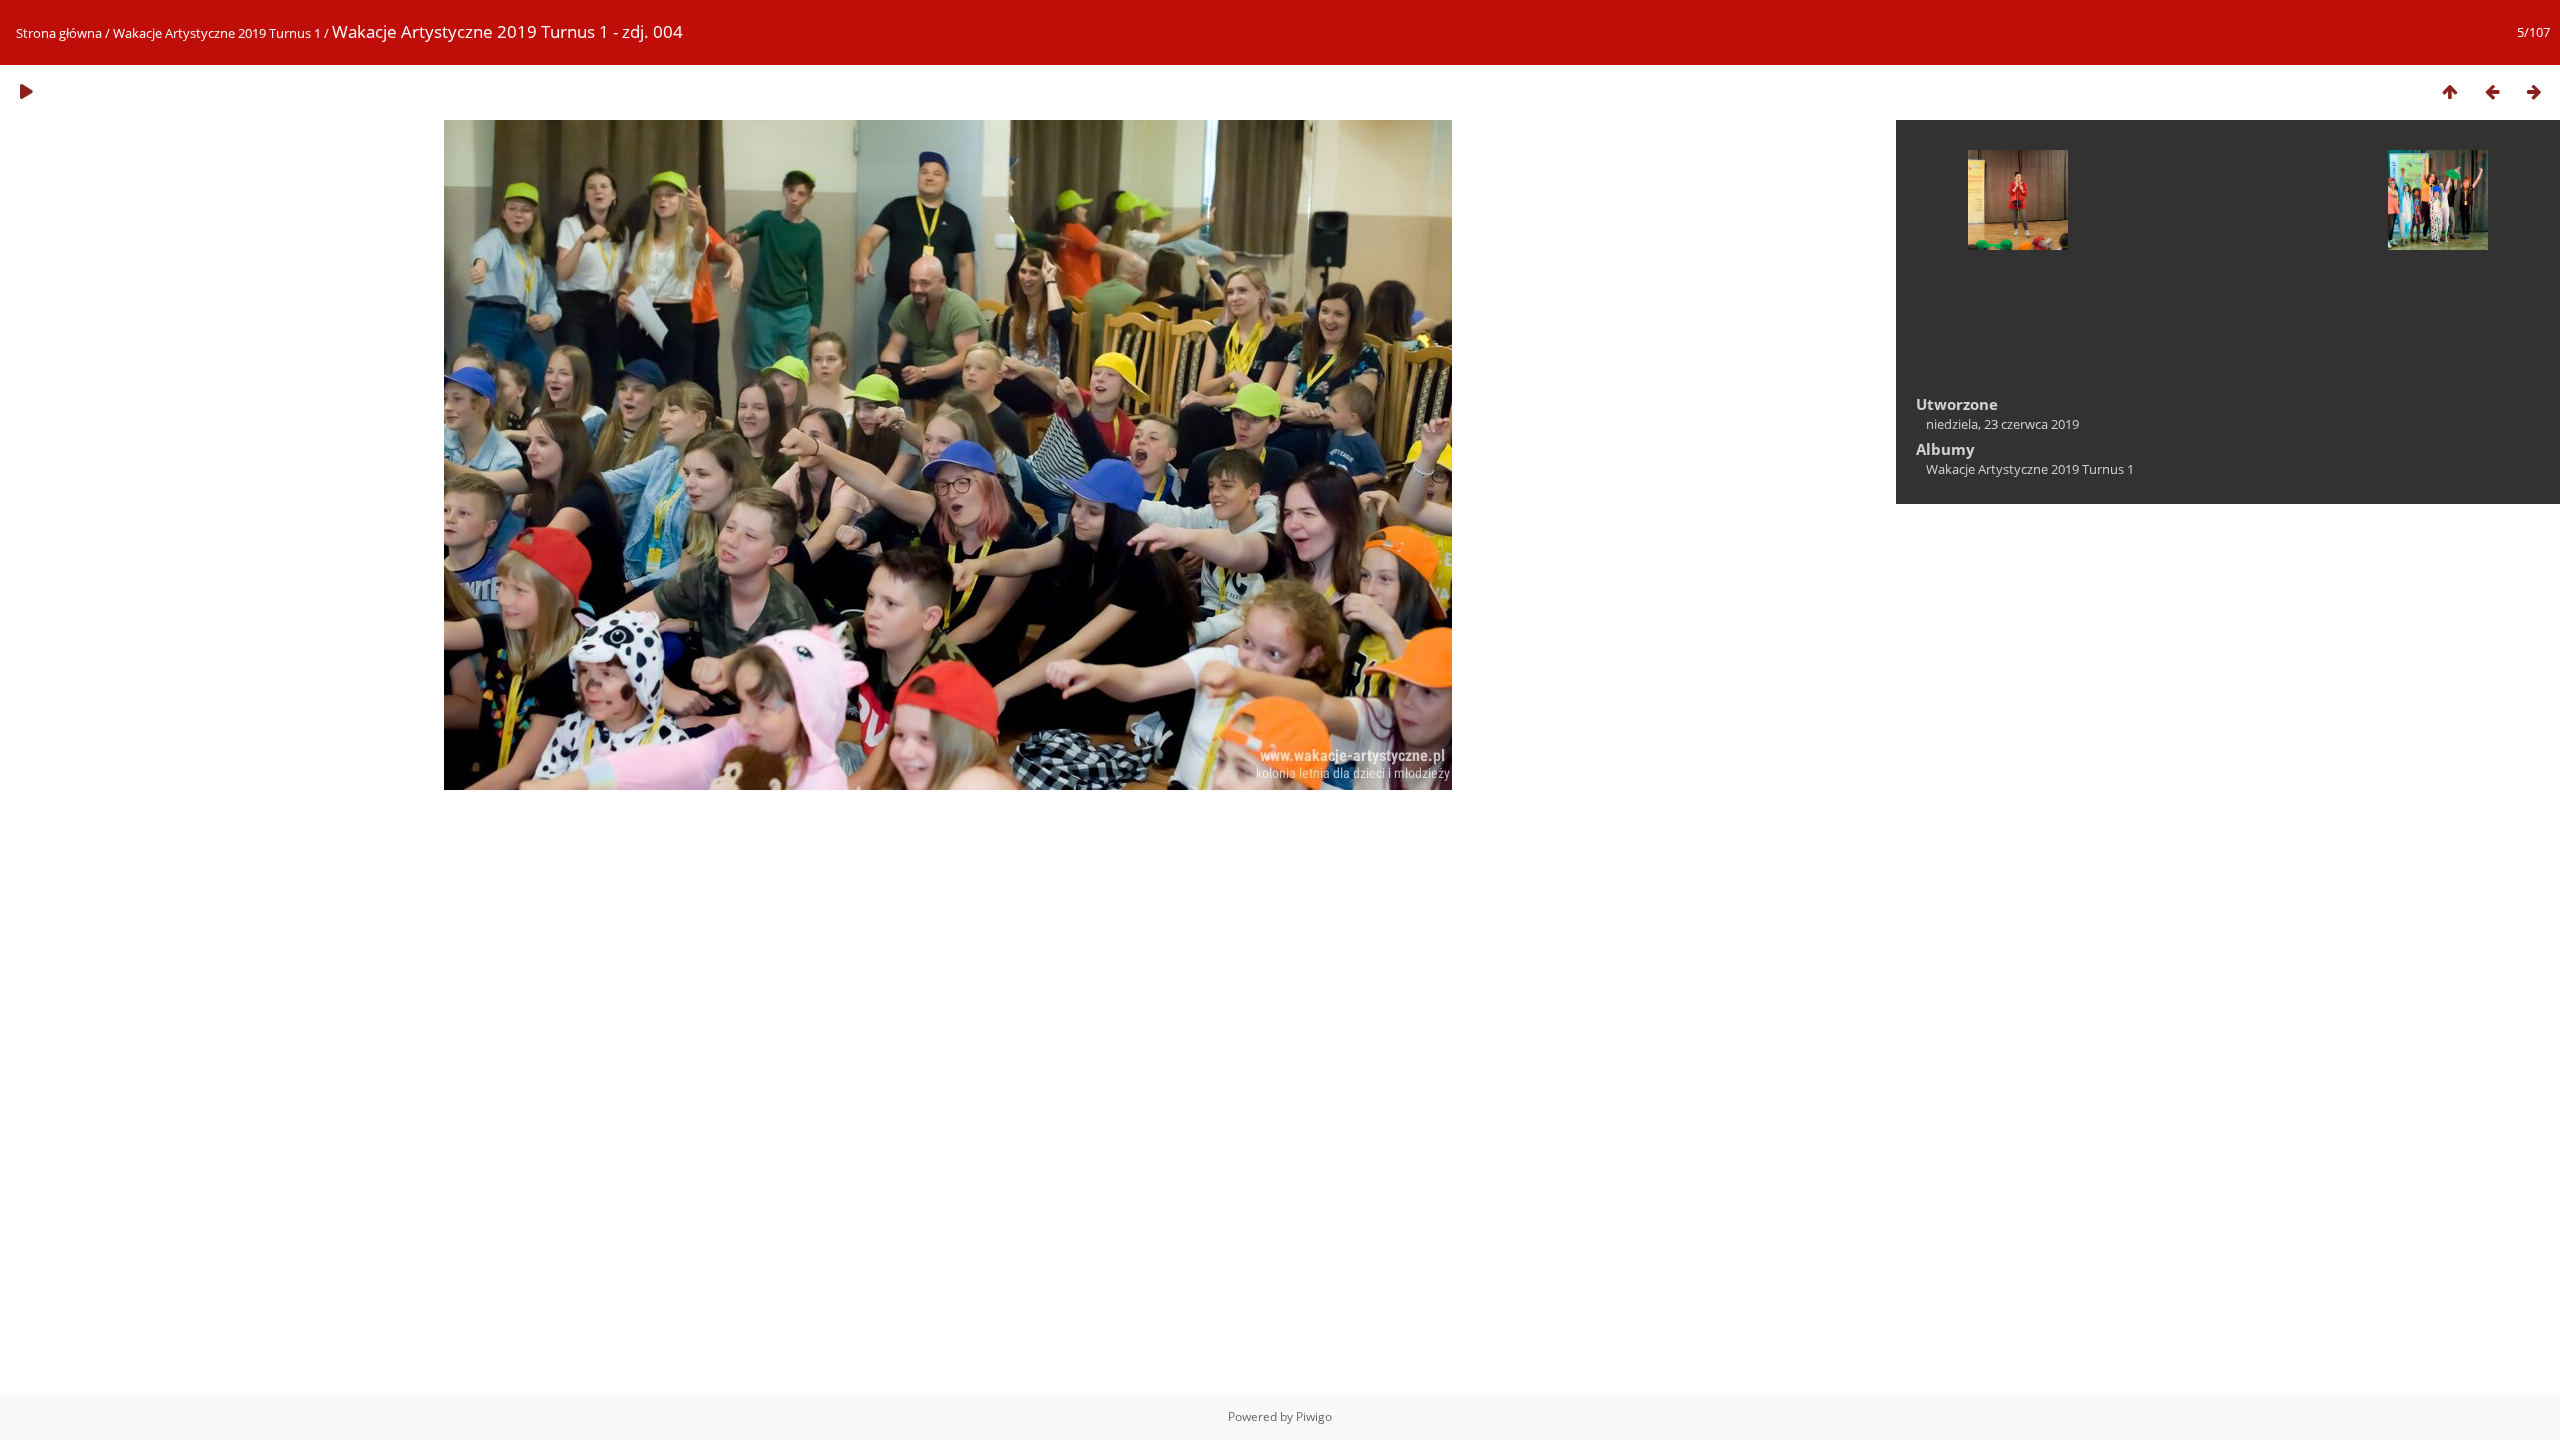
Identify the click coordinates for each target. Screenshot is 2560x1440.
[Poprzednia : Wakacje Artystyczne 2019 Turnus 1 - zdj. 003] (2492, 91)
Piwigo (1314, 1416)
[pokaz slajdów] (26, 91)
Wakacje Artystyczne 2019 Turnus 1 (217, 33)
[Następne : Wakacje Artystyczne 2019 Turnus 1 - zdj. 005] (2534, 91)
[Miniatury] (2450, 91)
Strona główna (59, 33)
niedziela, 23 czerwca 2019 (2002, 424)
